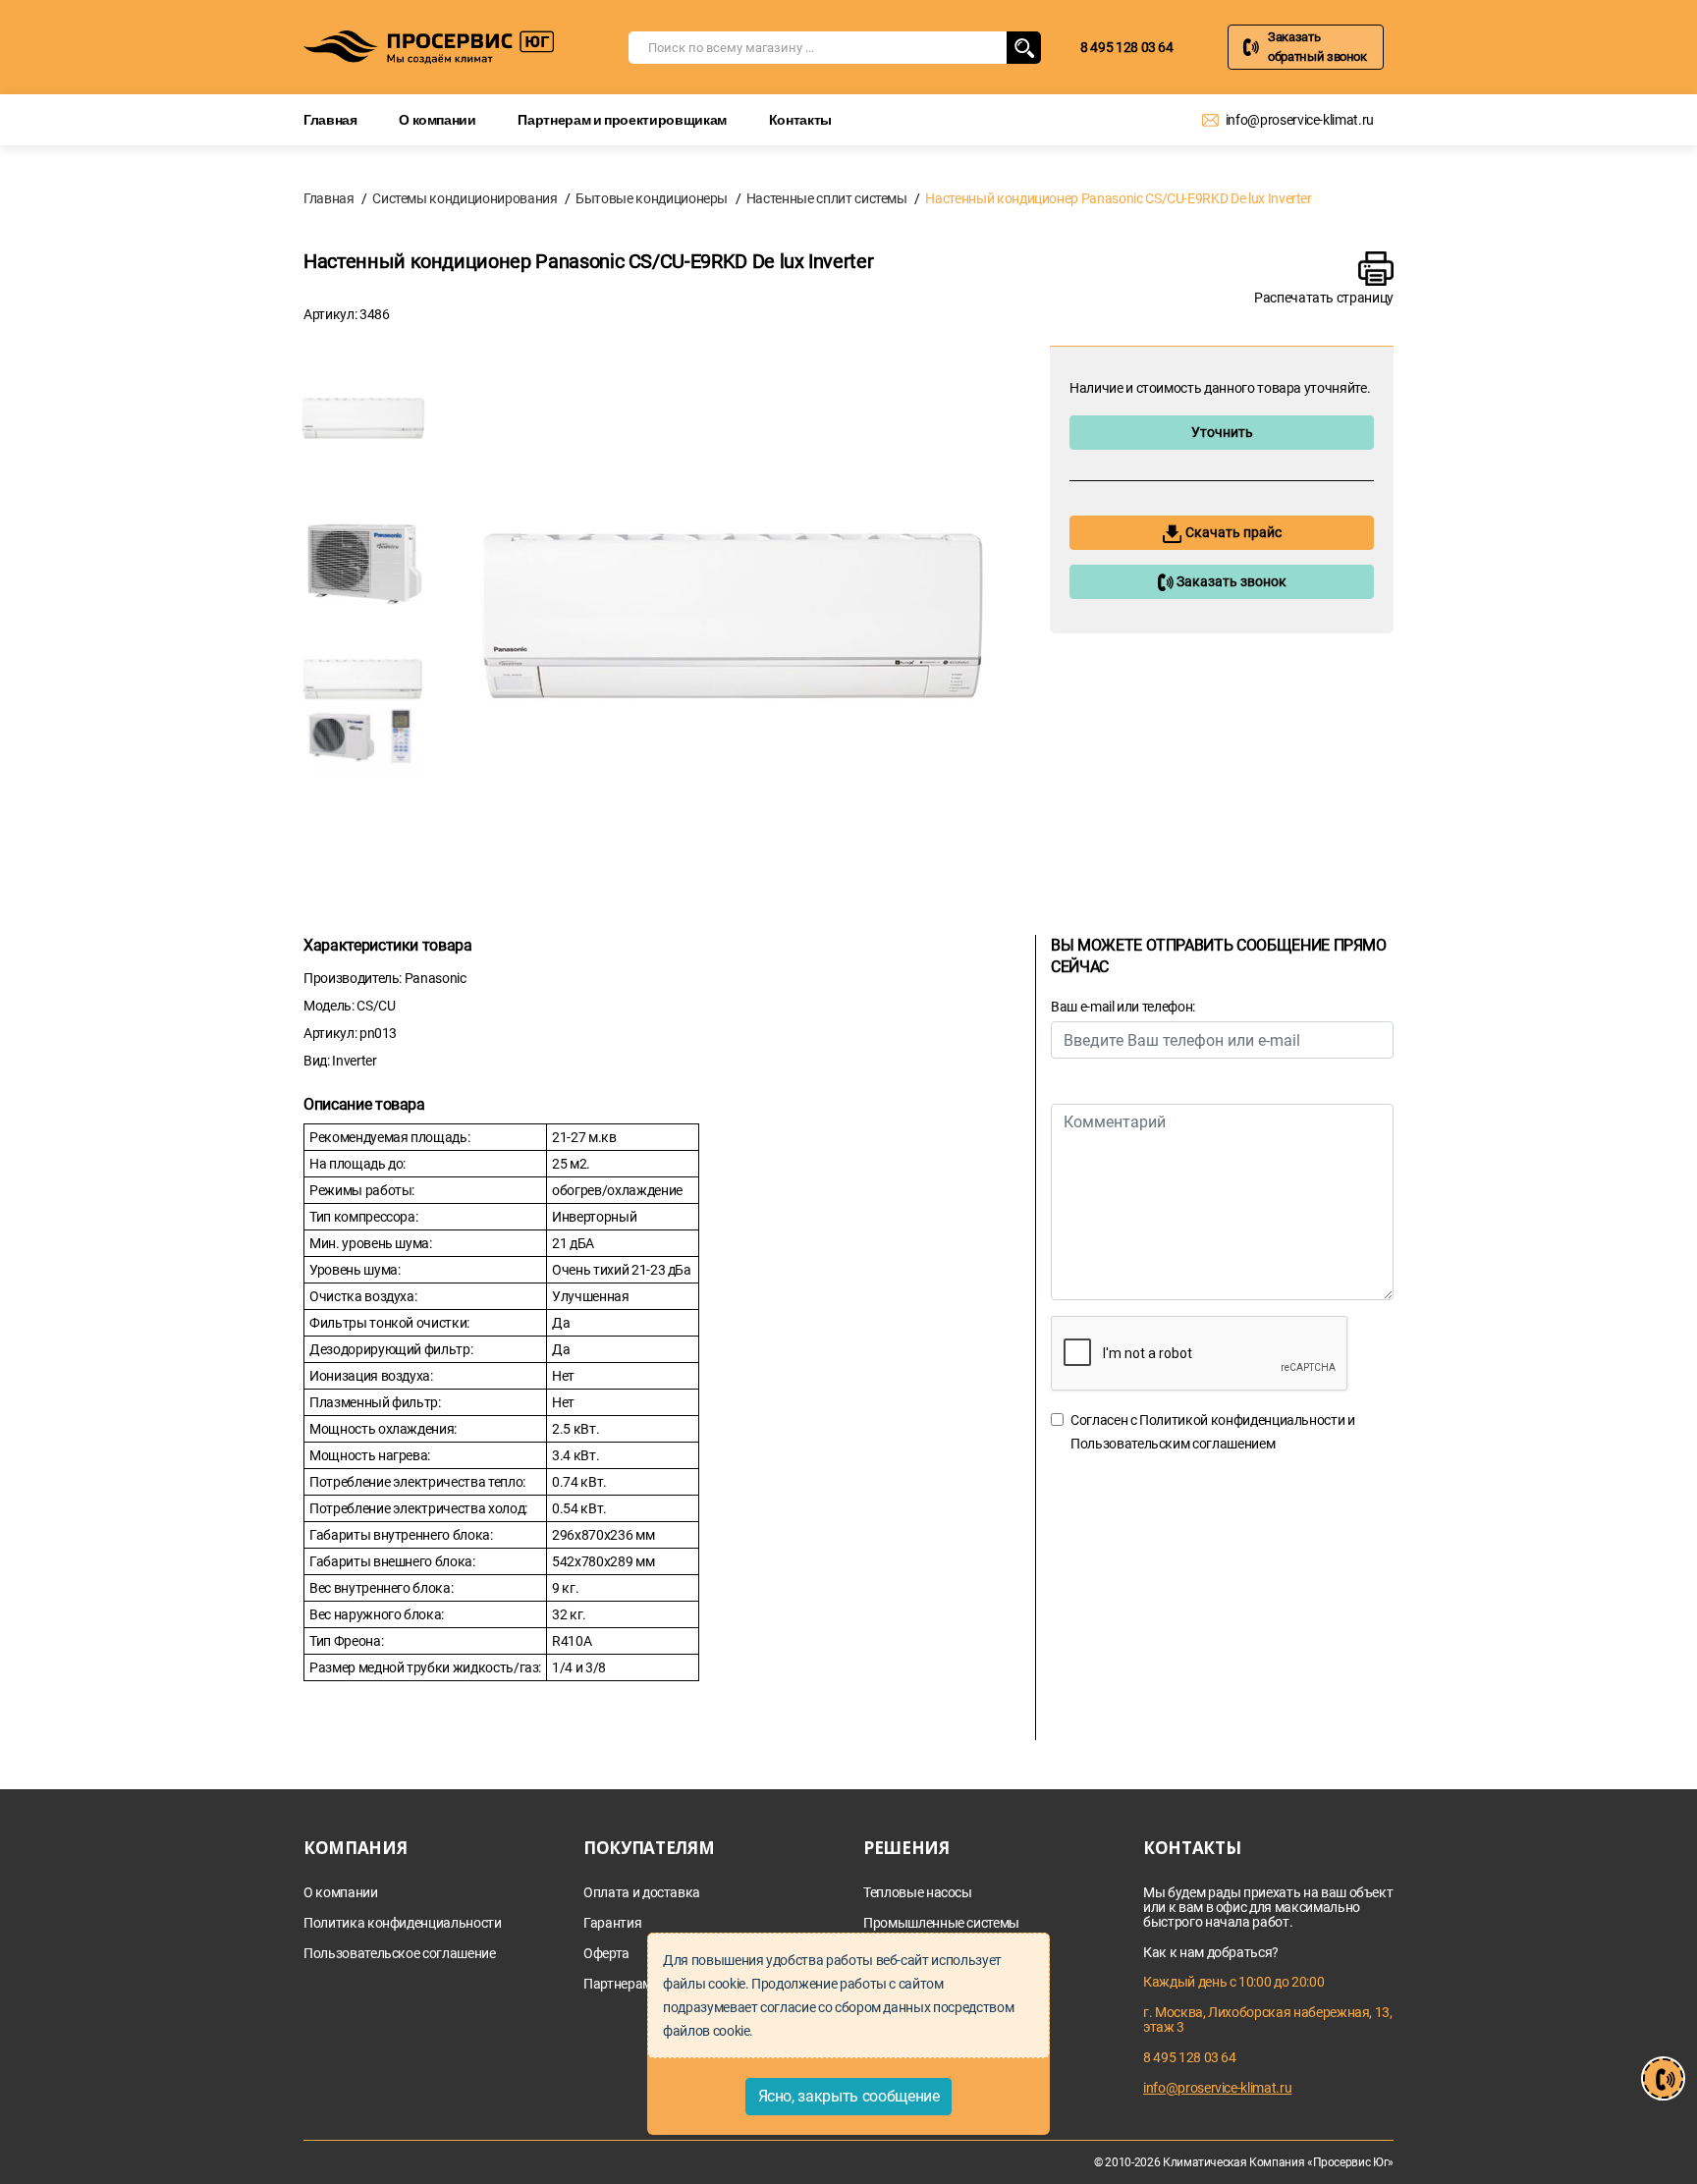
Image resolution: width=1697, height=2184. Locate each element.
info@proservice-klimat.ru (1300, 120)
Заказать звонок (1230, 581)
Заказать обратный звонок (1317, 47)
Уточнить (1222, 432)
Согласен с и (1213, 1432)
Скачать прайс (1232, 532)
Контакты (800, 119)
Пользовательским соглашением (1173, 1444)
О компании (438, 119)
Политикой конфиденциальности (1242, 1420)
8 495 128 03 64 (1127, 47)
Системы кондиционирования (465, 198)
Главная (330, 119)
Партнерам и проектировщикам (622, 119)
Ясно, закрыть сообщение (849, 2096)
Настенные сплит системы (827, 198)
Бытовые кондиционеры (652, 198)
